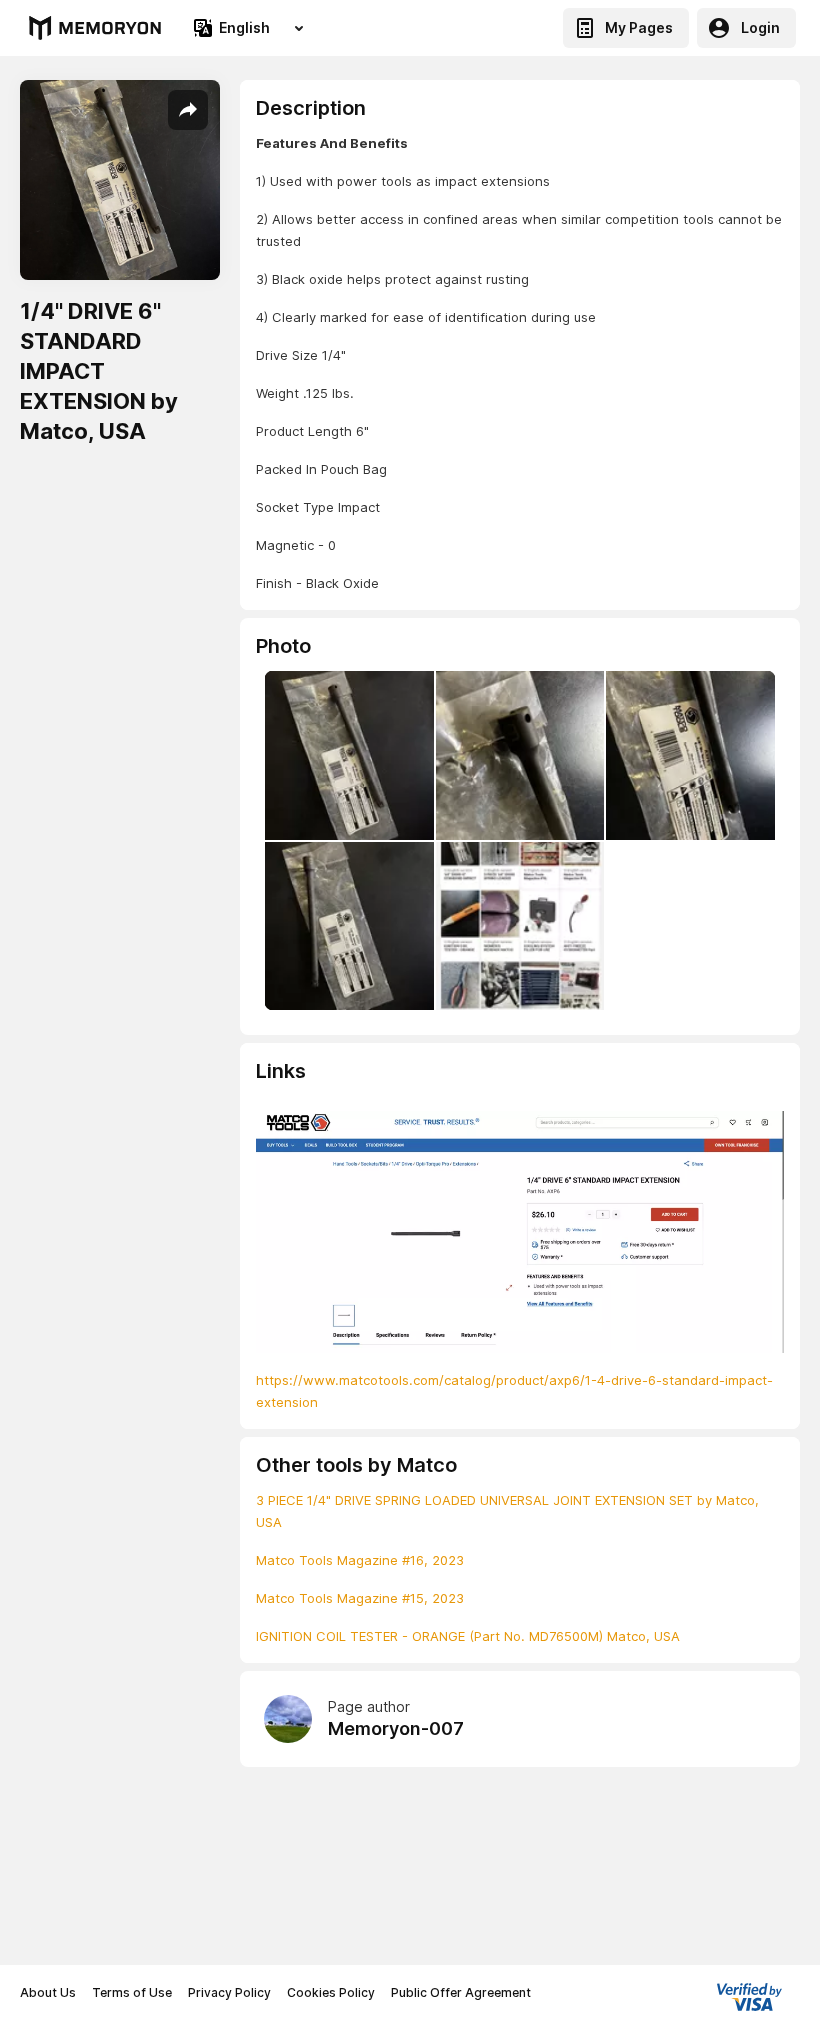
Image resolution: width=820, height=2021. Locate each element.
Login (760, 27)
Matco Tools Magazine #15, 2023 (360, 1598)
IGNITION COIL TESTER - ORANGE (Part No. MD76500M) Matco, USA (468, 1636)
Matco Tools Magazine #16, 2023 (360, 1560)
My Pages (639, 27)
